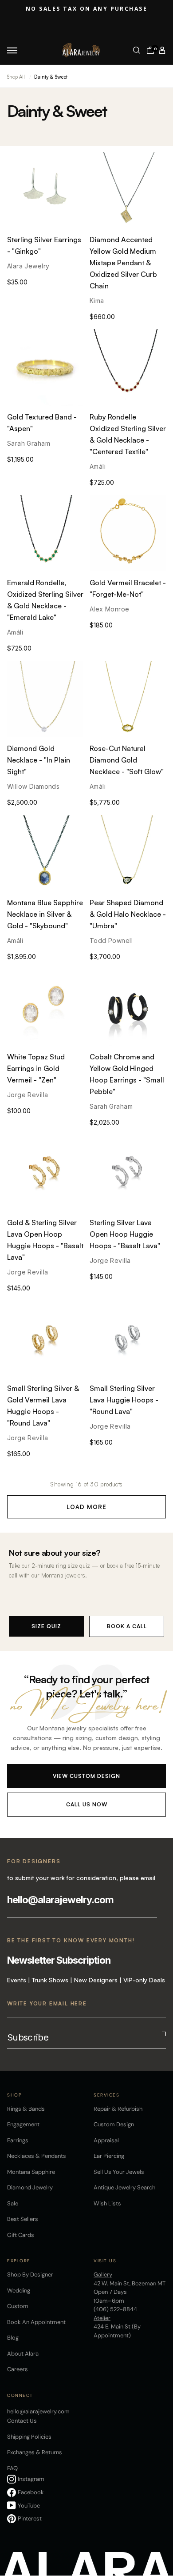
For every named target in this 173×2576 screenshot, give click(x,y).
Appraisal (106, 2140)
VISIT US (105, 2261)
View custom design (86, 1776)
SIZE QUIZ (46, 1626)
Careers (18, 2369)
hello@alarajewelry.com (60, 1900)
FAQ (12, 2468)
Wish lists (107, 2203)
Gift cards (21, 2235)
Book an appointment (36, 2322)
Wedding (19, 2290)
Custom (18, 2306)
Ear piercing (109, 2156)
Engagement (23, 2124)
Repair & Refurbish (118, 2109)
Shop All (16, 77)
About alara (23, 2354)
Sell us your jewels (119, 2172)
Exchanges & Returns (35, 2452)
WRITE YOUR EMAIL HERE (47, 2003)
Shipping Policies (29, 2437)
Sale (13, 2203)
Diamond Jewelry (30, 2187)
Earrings (18, 2140)
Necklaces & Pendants (37, 2156)
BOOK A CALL (127, 1626)
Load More (86, 1507)
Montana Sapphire (31, 2172)
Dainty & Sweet (51, 77)
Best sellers (23, 2219)
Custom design (114, 2124)
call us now (87, 1804)
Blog (13, 2338)
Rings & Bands (26, 2109)
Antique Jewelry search (124, 2187)
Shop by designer (30, 2274)
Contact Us (22, 2421)
